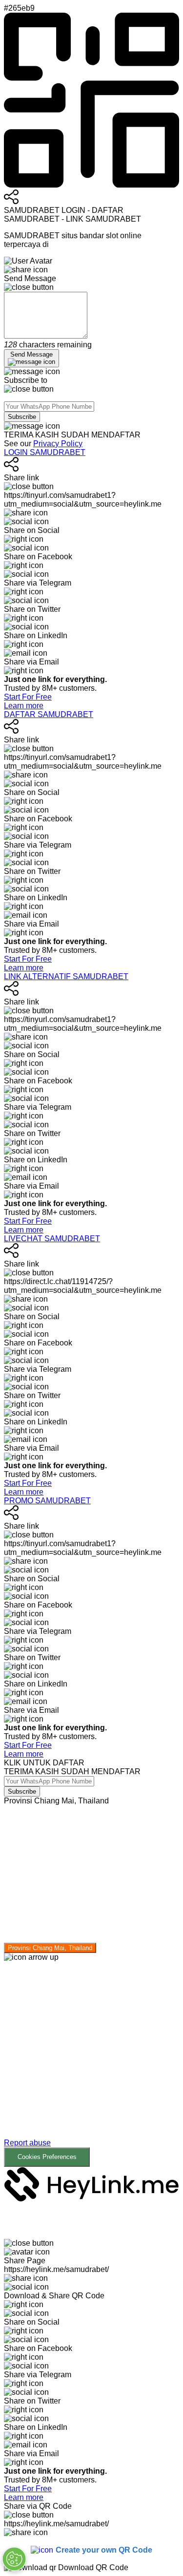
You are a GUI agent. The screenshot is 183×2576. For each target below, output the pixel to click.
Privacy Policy (58, 444)
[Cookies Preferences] (14, 2559)
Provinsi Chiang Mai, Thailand (50, 1948)
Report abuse (27, 2143)
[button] (91, 2064)
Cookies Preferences (47, 2157)
